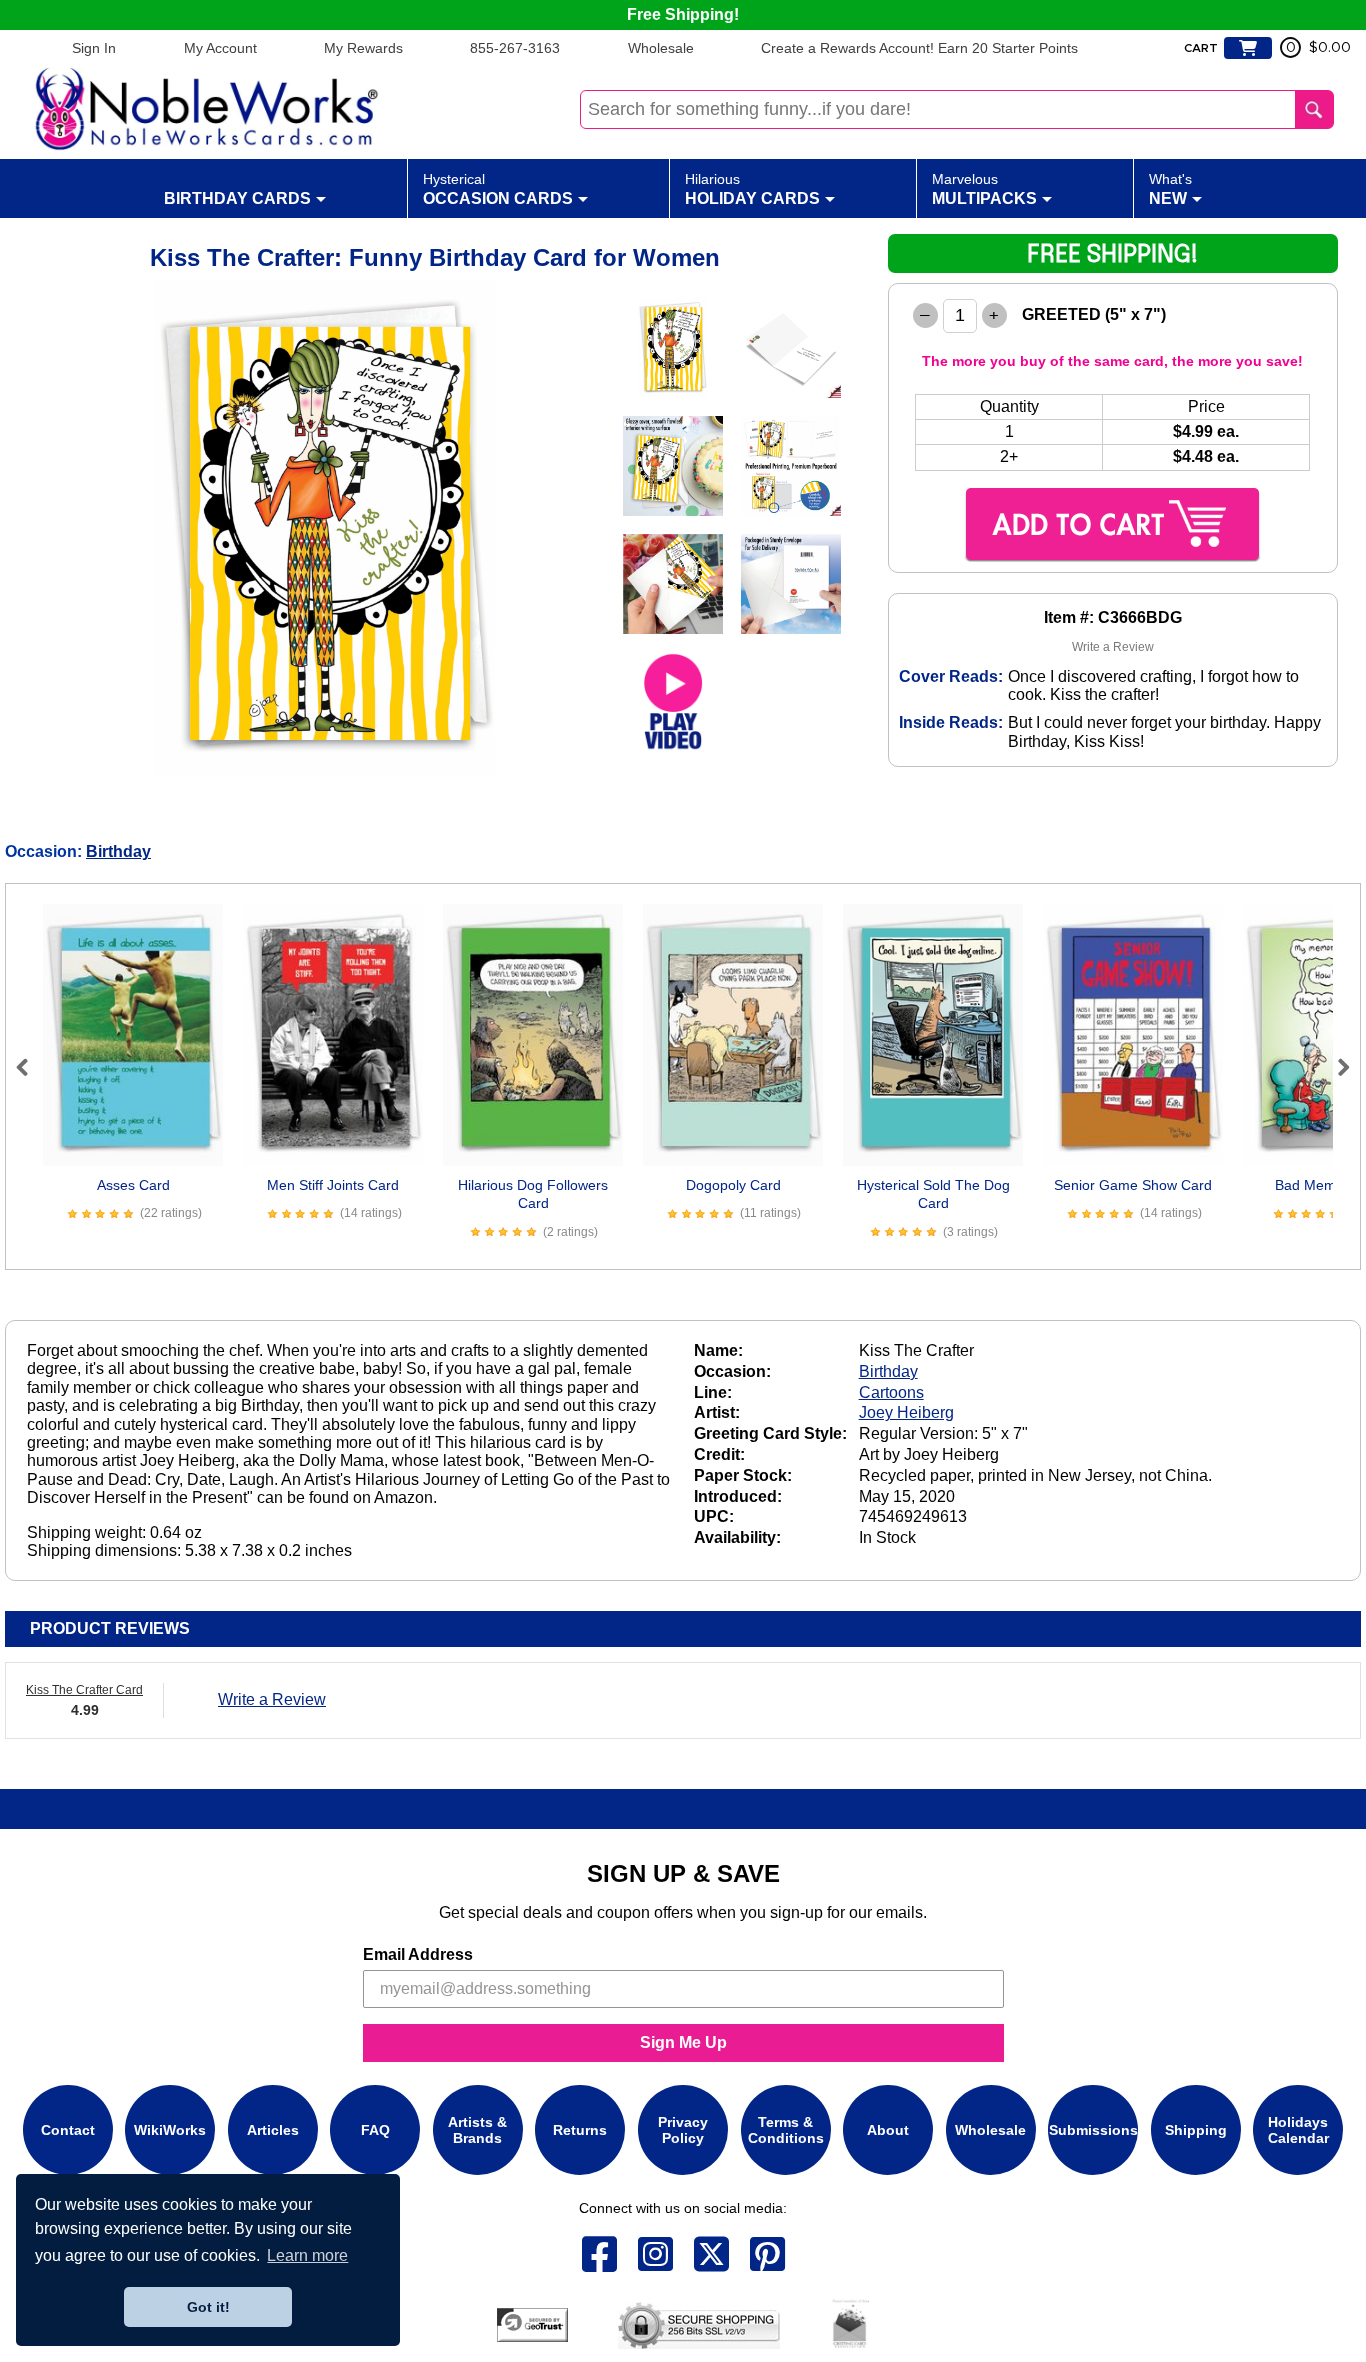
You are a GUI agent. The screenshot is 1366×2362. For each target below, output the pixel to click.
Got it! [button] (208, 2307)
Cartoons (891, 1392)
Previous (31, 1067)
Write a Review (1113, 647)
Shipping (1196, 2129)
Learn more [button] (307, 2255)
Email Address (418, 1954)
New (1170, 189)
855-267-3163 (515, 48)
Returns (580, 2129)
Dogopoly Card (733, 1185)
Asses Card (133, 1185)
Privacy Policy (683, 2129)
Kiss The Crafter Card (84, 1690)
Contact (68, 2129)
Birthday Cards (237, 198)
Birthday (118, 851)
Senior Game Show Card (1133, 1185)
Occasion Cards (498, 189)
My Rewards (363, 48)
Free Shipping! (683, 14)
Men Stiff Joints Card (333, 1185)
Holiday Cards (752, 189)
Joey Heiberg (906, 1412)
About (888, 2129)
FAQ (375, 2129)
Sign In (94, 48)
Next (1335, 1067)
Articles (273, 2129)
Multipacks (984, 189)
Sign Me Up (683, 2042)
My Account (220, 48)
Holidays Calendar (1298, 2129)
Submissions (1093, 2129)
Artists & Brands (477, 2129)
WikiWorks (170, 2129)
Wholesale (661, 48)
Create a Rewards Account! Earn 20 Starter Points (919, 48)
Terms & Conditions (786, 2129)
